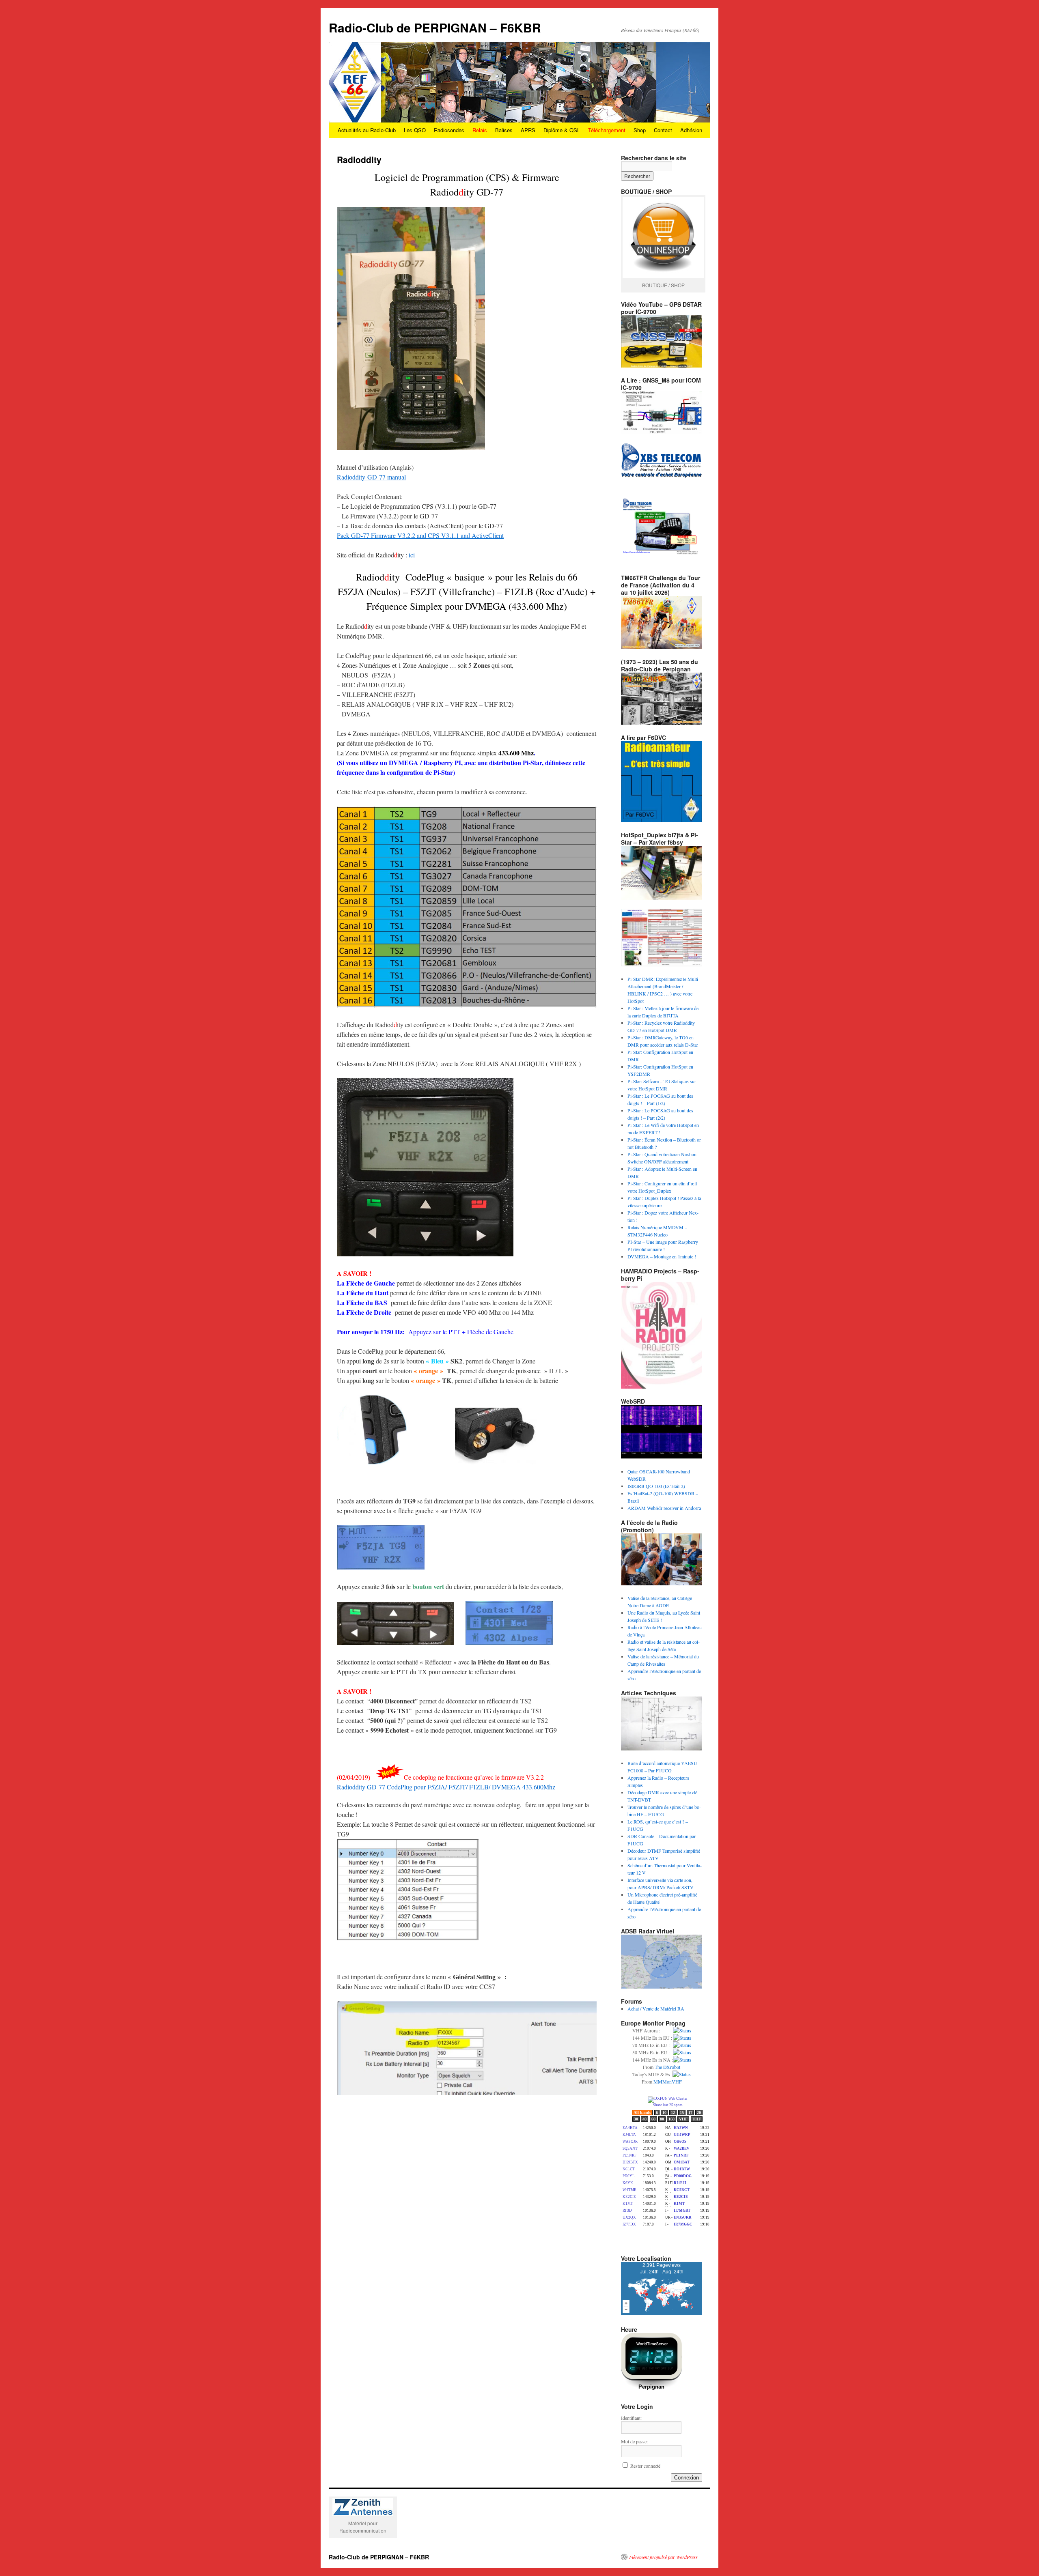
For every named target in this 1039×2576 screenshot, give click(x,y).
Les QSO (415, 130)
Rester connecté (645, 2466)
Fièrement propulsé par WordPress (663, 2557)
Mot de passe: (634, 2441)
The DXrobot (667, 2067)
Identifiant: (631, 2418)
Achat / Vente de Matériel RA (656, 2008)
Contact (663, 130)
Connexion (687, 2478)
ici (412, 555)
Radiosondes (449, 130)
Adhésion (691, 130)
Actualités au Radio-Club (367, 130)
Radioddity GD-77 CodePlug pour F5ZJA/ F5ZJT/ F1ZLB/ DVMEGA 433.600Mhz (446, 1787)
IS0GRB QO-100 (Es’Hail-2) (656, 1486)
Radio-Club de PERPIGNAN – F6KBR (435, 27)
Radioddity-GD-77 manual (371, 477)
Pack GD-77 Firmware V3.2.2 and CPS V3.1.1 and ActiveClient (420, 535)
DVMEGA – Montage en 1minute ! (662, 1256)
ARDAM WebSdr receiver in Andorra (664, 1508)
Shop (640, 130)
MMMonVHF (668, 2081)
